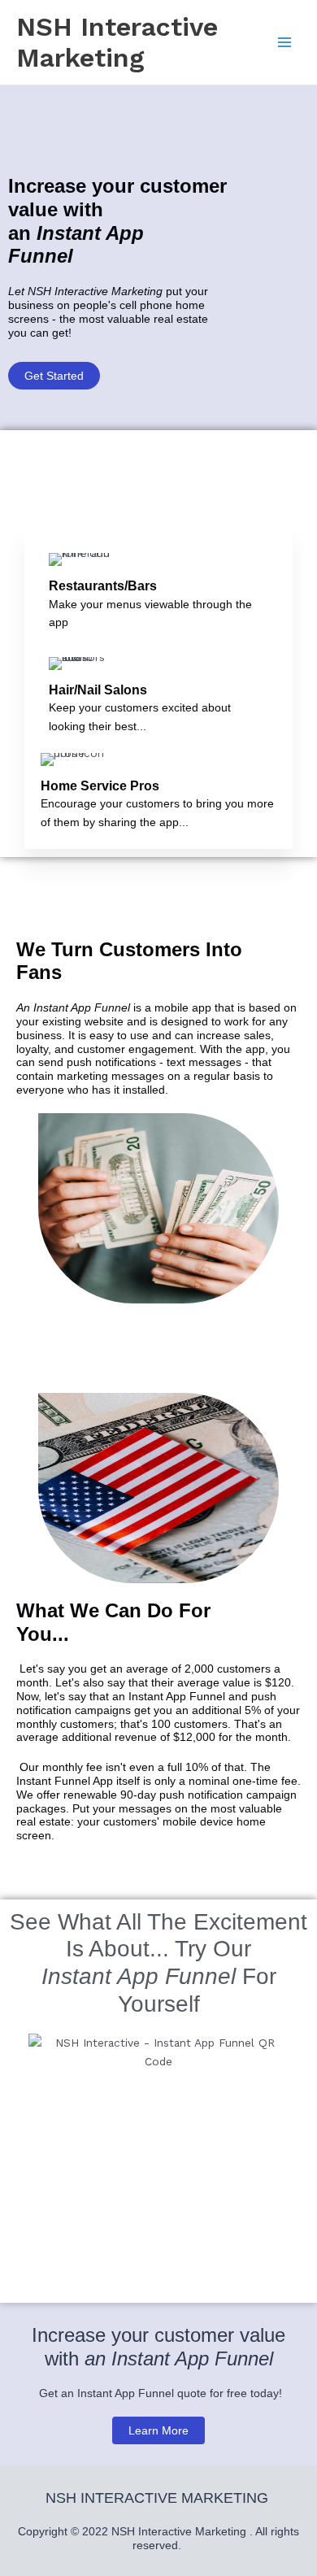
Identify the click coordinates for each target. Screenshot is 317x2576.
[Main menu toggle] (285, 43)
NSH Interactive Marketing (117, 42)
